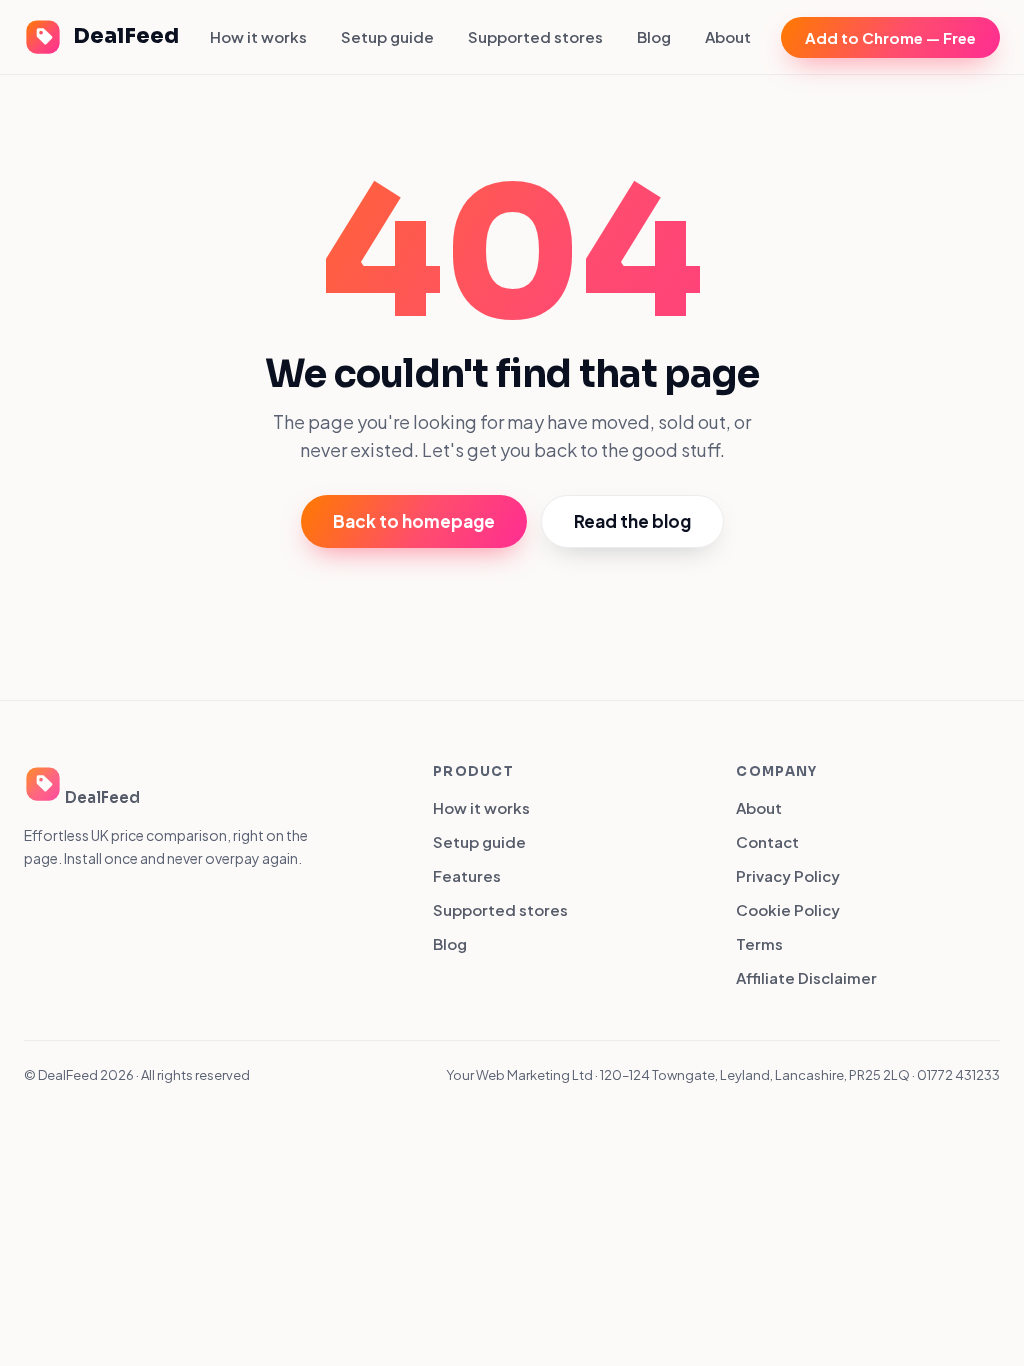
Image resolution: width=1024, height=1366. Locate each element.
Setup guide (387, 36)
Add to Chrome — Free (890, 37)
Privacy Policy (788, 875)
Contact (767, 841)
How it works (258, 36)
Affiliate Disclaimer (806, 977)
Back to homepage (414, 521)
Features (467, 875)
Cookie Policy (788, 909)
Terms (759, 943)
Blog (654, 36)
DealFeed (126, 36)
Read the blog (632, 521)
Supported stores (535, 36)
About (728, 36)
